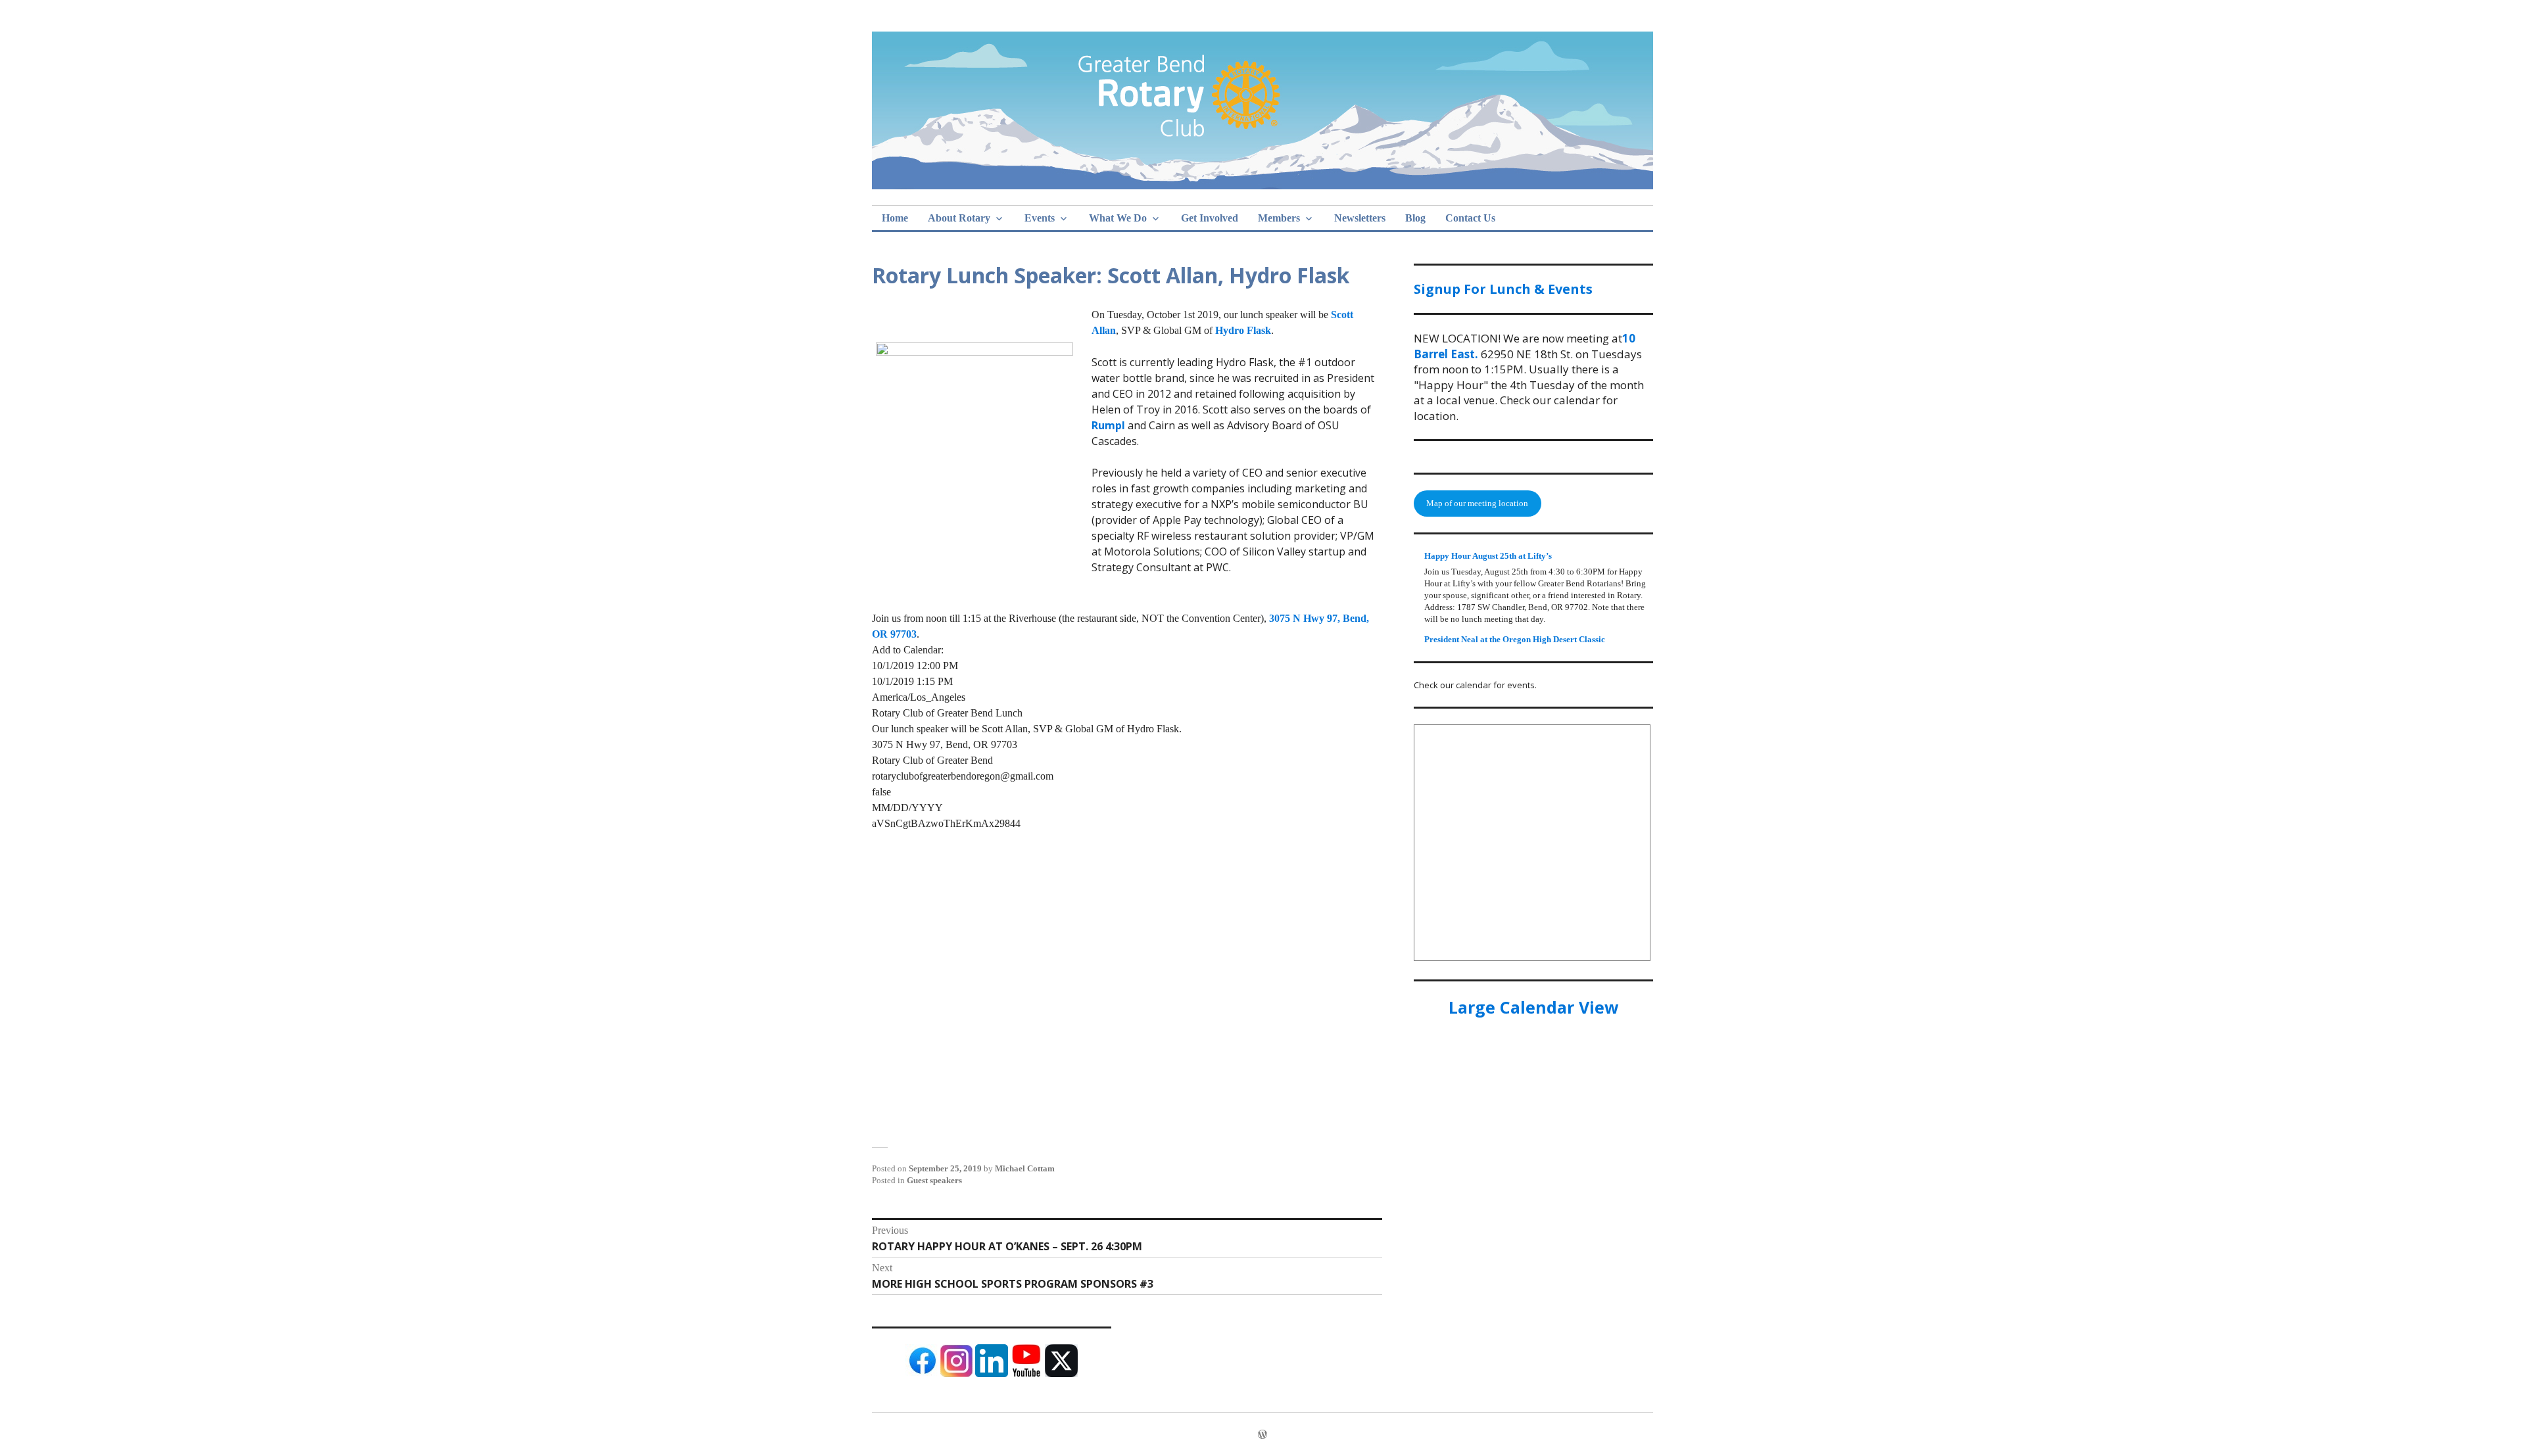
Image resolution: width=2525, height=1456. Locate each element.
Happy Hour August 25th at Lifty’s (1488, 556)
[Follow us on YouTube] (1026, 1374)
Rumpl (1110, 425)
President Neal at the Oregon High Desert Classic (1515, 639)
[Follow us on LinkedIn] (992, 1374)
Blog (1415, 218)
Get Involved (1210, 218)
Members (1279, 218)
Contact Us (1470, 218)
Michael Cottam (1025, 1168)
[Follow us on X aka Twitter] (1061, 1374)
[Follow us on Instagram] (957, 1374)
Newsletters (1360, 218)
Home (895, 218)
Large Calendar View (1533, 1007)
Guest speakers (934, 1180)
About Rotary (959, 218)
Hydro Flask (1243, 330)
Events (1040, 218)
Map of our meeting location (1477, 503)
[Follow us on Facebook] (922, 1374)
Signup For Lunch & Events (1503, 289)
